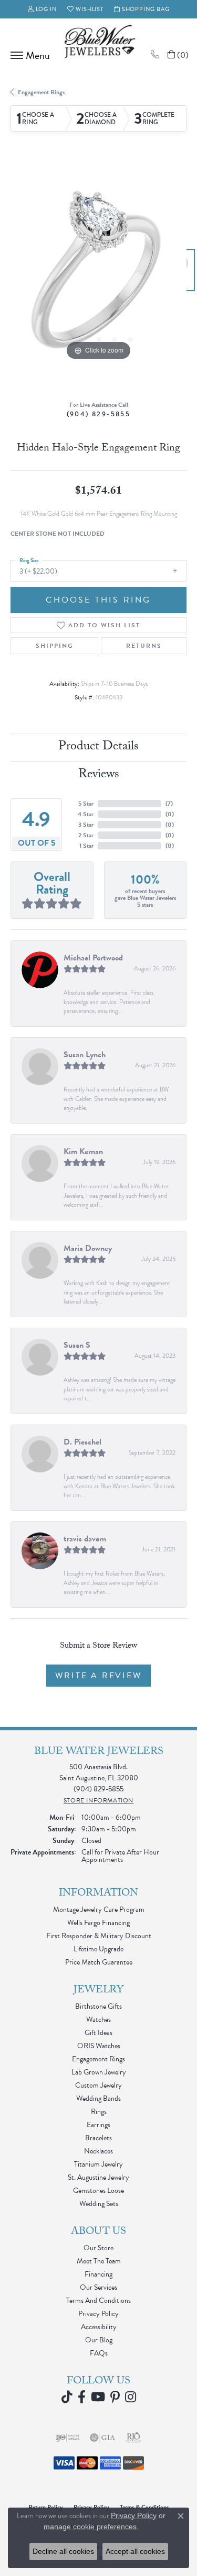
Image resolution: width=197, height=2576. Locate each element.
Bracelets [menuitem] (98, 2138)
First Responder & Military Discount (99, 1936)
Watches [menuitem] (98, 2019)
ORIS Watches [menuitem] (99, 2046)
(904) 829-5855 (99, 414)
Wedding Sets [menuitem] (99, 2204)
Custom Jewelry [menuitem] (98, 2085)
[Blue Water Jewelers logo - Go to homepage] (99, 43)
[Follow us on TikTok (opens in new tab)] (67, 2397)
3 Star (86, 825)
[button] (43, 9)
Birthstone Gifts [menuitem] (98, 2006)
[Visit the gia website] (102, 2438)
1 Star (86, 846)
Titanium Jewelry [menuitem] (98, 2164)
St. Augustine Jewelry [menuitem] (98, 2177)
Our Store (98, 2248)
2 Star (86, 835)
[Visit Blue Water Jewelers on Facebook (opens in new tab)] (82, 2397)
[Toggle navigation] (28, 55)
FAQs (99, 2353)
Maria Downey (88, 1248)
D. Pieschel (82, 1442)
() (169, 804)
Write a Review (98, 1676)
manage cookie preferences (90, 2527)
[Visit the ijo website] (68, 2438)
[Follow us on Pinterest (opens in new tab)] (115, 2397)
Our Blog (99, 2340)
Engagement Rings (41, 92)
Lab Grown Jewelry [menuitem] (99, 2072)
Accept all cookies (135, 2551)
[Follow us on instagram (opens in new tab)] (131, 2397)
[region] (98, 275)
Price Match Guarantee (99, 1962)
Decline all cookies (63, 2551)
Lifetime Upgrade (98, 1949)
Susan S (77, 1345)
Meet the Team (99, 2261)
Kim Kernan (83, 1151)
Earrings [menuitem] (98, 2125)
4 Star (86, 814)
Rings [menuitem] (99, 2112)
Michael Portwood (93, 958)
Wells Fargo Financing (98, 1923)
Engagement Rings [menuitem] (98, 2059)
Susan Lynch (85, 1055)
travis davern (85, 1539)
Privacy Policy (98, 2314)
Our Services (98, 2287)
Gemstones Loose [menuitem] (98, 2191)
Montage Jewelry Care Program (99, 1910)
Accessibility (99, 2327)
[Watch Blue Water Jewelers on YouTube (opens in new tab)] (98, 2397)
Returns (144, 646)
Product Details (98, 748)
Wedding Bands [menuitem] (98, 2098)
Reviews (99, 775)
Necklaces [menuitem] (98, 2151)
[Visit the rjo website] (133, 2438)
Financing (98, 2274)
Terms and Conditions (98, 2301)
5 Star (86, 804)
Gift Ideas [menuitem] (98, 2033)
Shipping (55, 646)
